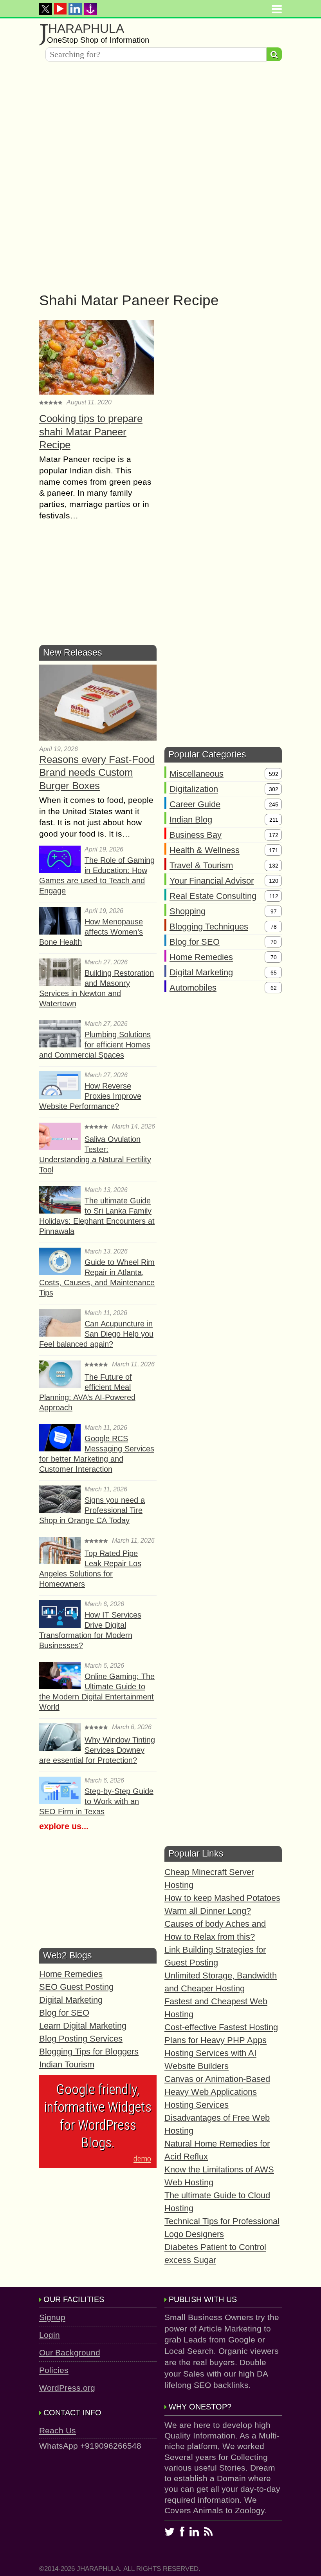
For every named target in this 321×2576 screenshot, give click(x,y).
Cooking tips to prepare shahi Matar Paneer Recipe (91, 432)
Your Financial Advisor (212, 881)
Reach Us (58, 2430)
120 (274, 881)
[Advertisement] (160, 122)
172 (274, 835)
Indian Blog (191, 820)
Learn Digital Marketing (83, 2026)
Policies (54, 2370)
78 (274, 927)
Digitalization (194, 789)
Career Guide (195, 804)
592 (274, 774)
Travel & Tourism (201, 865)
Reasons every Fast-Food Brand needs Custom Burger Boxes (97, 773)
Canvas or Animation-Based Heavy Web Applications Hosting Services (217, 2092)
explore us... (64, 1826)
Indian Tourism (67, 2064)
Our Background (70, 2352)
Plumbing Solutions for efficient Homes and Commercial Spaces (95, 1045)
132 (274, 866)
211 (274, 820)
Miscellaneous (197, 774)
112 (274, 896)
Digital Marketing (201, 972)
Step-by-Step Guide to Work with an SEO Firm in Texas (96, 1801)
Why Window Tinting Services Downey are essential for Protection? (97, 1750)
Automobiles (193, 988)
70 (274, 942)
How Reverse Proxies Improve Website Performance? (90, 1096)
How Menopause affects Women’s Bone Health (91, 932)
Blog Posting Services (81, 2039)
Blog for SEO (195, 942)
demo (142, 2159)
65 (274, 973)
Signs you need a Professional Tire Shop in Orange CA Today (92, 1510)
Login (50, 2335)
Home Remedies (201, 957)
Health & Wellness (205, 850)
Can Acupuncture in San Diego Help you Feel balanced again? (96, 1334)
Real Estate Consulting (213, 896)
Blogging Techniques (209, 927)
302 (274, 789)
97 (274, 911)
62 (274, 988)
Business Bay (196, 835)
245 (274, 804)
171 (274, 850)
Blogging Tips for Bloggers (89, 2052)
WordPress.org (67, 2388)
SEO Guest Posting (76, 1987)
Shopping (188, 911)
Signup (52, 2317)
